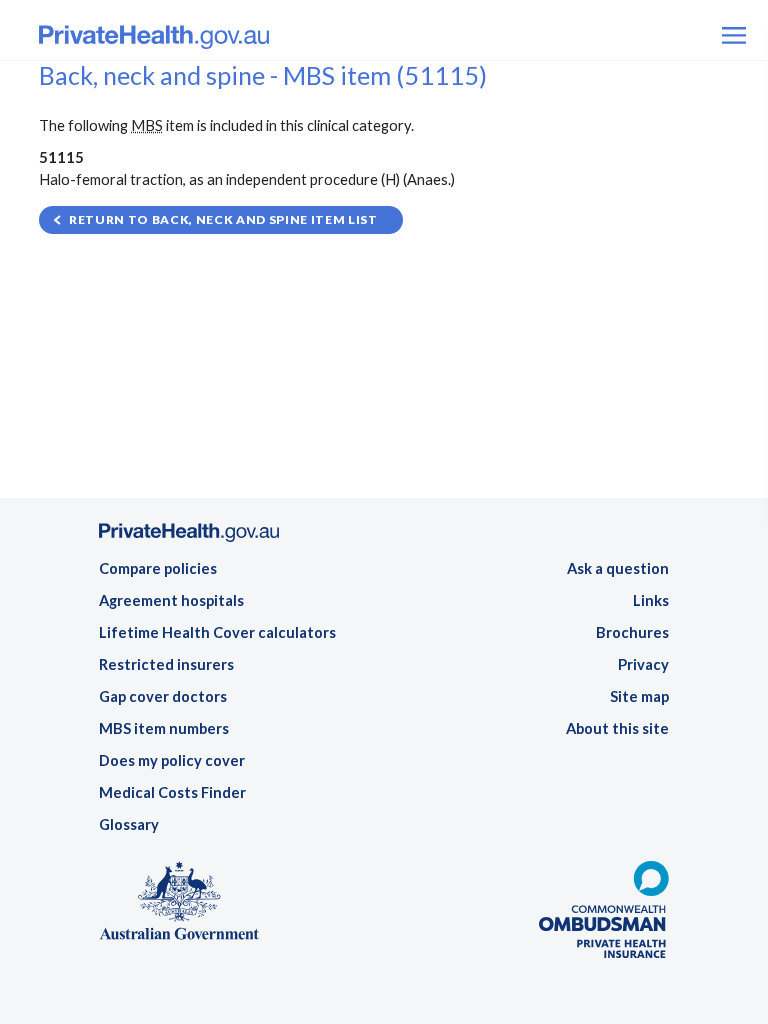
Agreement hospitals (171, 600)
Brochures (632, 632)
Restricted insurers (166, 664)
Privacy (643, 664)
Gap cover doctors (163, 696)
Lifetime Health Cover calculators (217, 632)
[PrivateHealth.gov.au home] (189, 538)
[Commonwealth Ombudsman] (604, 915)
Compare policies (158, 568)
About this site (617, 728)
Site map (639, 696)
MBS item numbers (164, 728)
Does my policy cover (172, 760)
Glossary (129, 824)
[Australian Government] (179, 906)
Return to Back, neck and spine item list (223, 219)
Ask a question (618, 568)
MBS (147, 125)
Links (651, 600)
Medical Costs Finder (172, 792)
